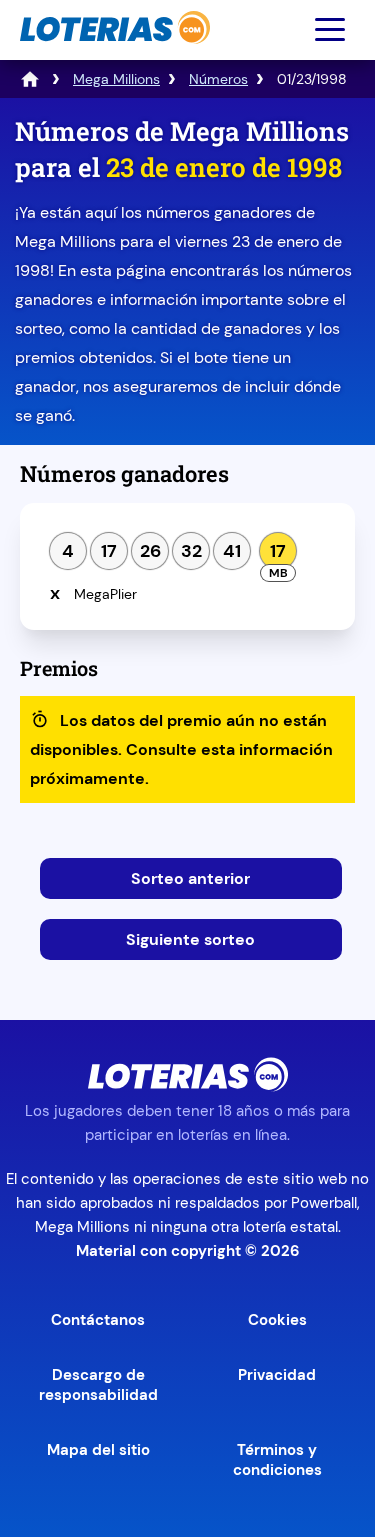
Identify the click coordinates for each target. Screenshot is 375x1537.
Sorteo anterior (190, 878)
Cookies (277, 1320)
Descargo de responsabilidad (98, 1385)
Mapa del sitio (98, 1450)
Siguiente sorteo (190, 939)
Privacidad (277, 1375)
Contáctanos (98, 1320)
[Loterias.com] (112, 53)
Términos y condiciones (277, 1460)
